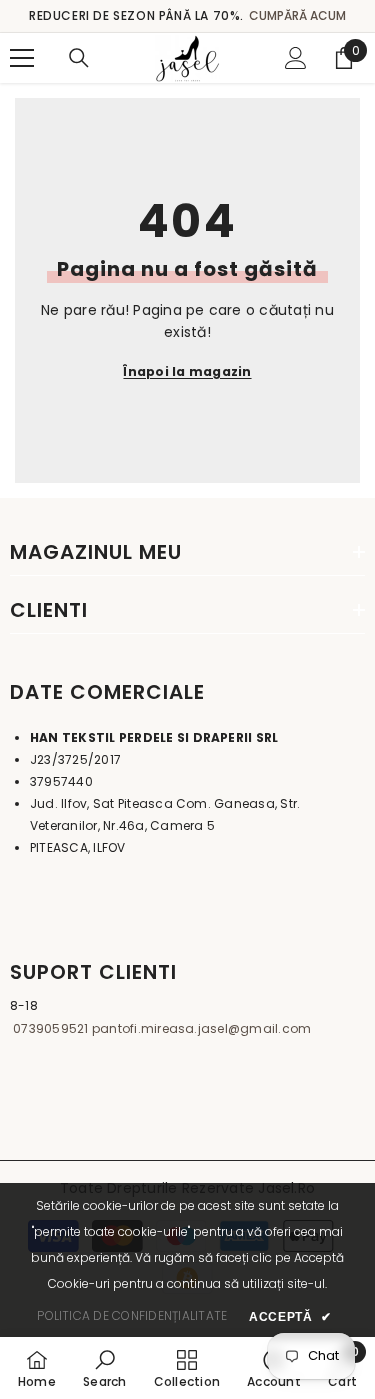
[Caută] (79, 58)
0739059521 (49, 1028)
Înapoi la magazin (187, 371)
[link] (104, 1368)
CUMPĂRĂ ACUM (297, 15)
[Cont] (296, 58)
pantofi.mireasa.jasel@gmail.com (200, 1028)
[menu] (22, 58)
